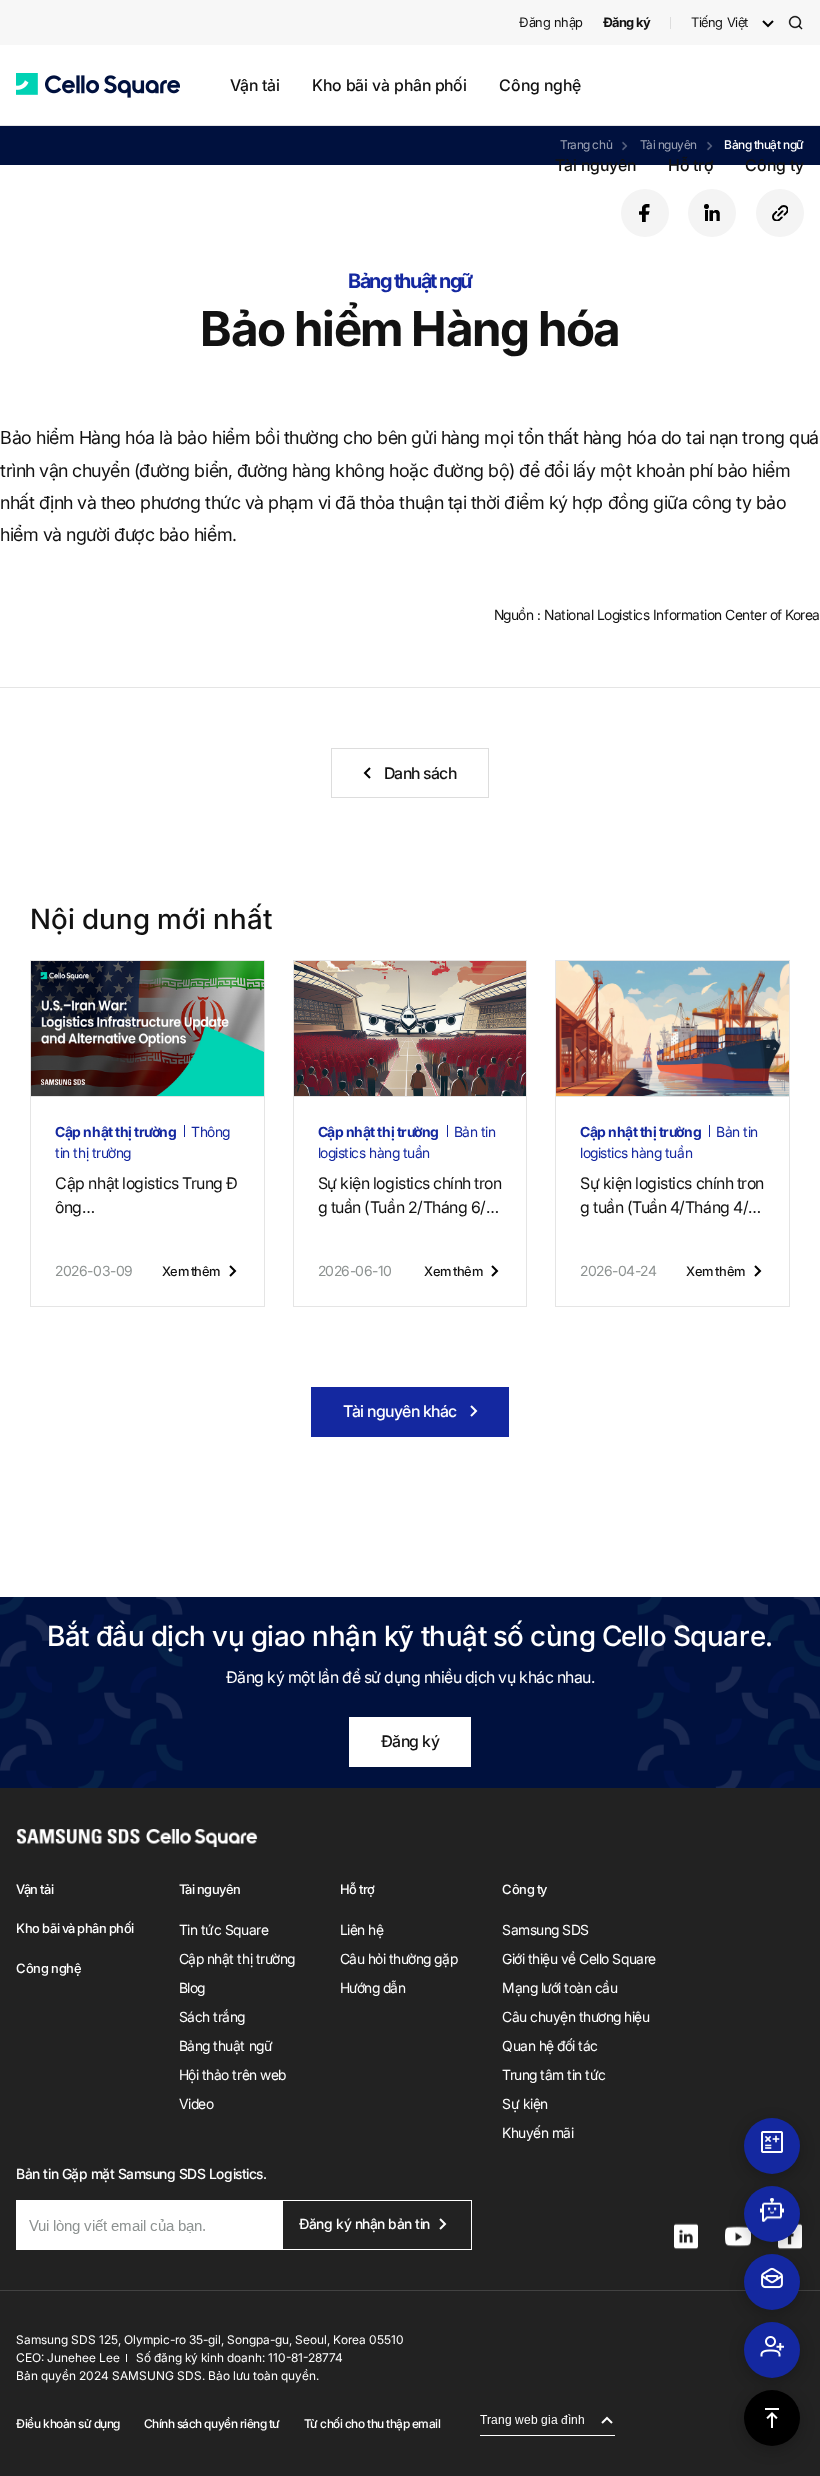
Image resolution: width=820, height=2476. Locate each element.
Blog (192, 1987)
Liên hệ (362, 1929)
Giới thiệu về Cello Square (579, 1958)
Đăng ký (410, 1741)
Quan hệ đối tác (550, 2045)
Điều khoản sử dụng (67, 2423)
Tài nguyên (595, 165)
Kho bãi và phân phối (389, 85)
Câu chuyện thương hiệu (575, 2016)
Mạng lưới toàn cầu (559, 1987)
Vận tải (254, 85)
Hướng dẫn (373, 1987)
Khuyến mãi (537, 2132)
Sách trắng (212, 2016)
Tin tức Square (223, 1929)
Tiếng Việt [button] (719, 22)
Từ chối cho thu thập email (372, 2423)
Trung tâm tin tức (554, 2074)
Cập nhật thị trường (237, 1958)
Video (196, 2103)
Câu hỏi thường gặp (398, 1958)
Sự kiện (525, 2103)
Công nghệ (539, 85)
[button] (98, 85)
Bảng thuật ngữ (225, 2045)
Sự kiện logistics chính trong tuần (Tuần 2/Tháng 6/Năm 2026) (410, 1196)
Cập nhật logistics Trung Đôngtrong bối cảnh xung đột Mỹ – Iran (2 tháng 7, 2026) (146, 1196)
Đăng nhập (551, 22)
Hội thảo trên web (232, 2074)
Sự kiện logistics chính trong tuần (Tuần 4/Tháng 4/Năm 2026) (672, 1196)
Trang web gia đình (532, 2420)
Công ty (774, 165)
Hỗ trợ (691, 165)
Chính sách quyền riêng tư (212, 2423)
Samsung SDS (545, 1929)
